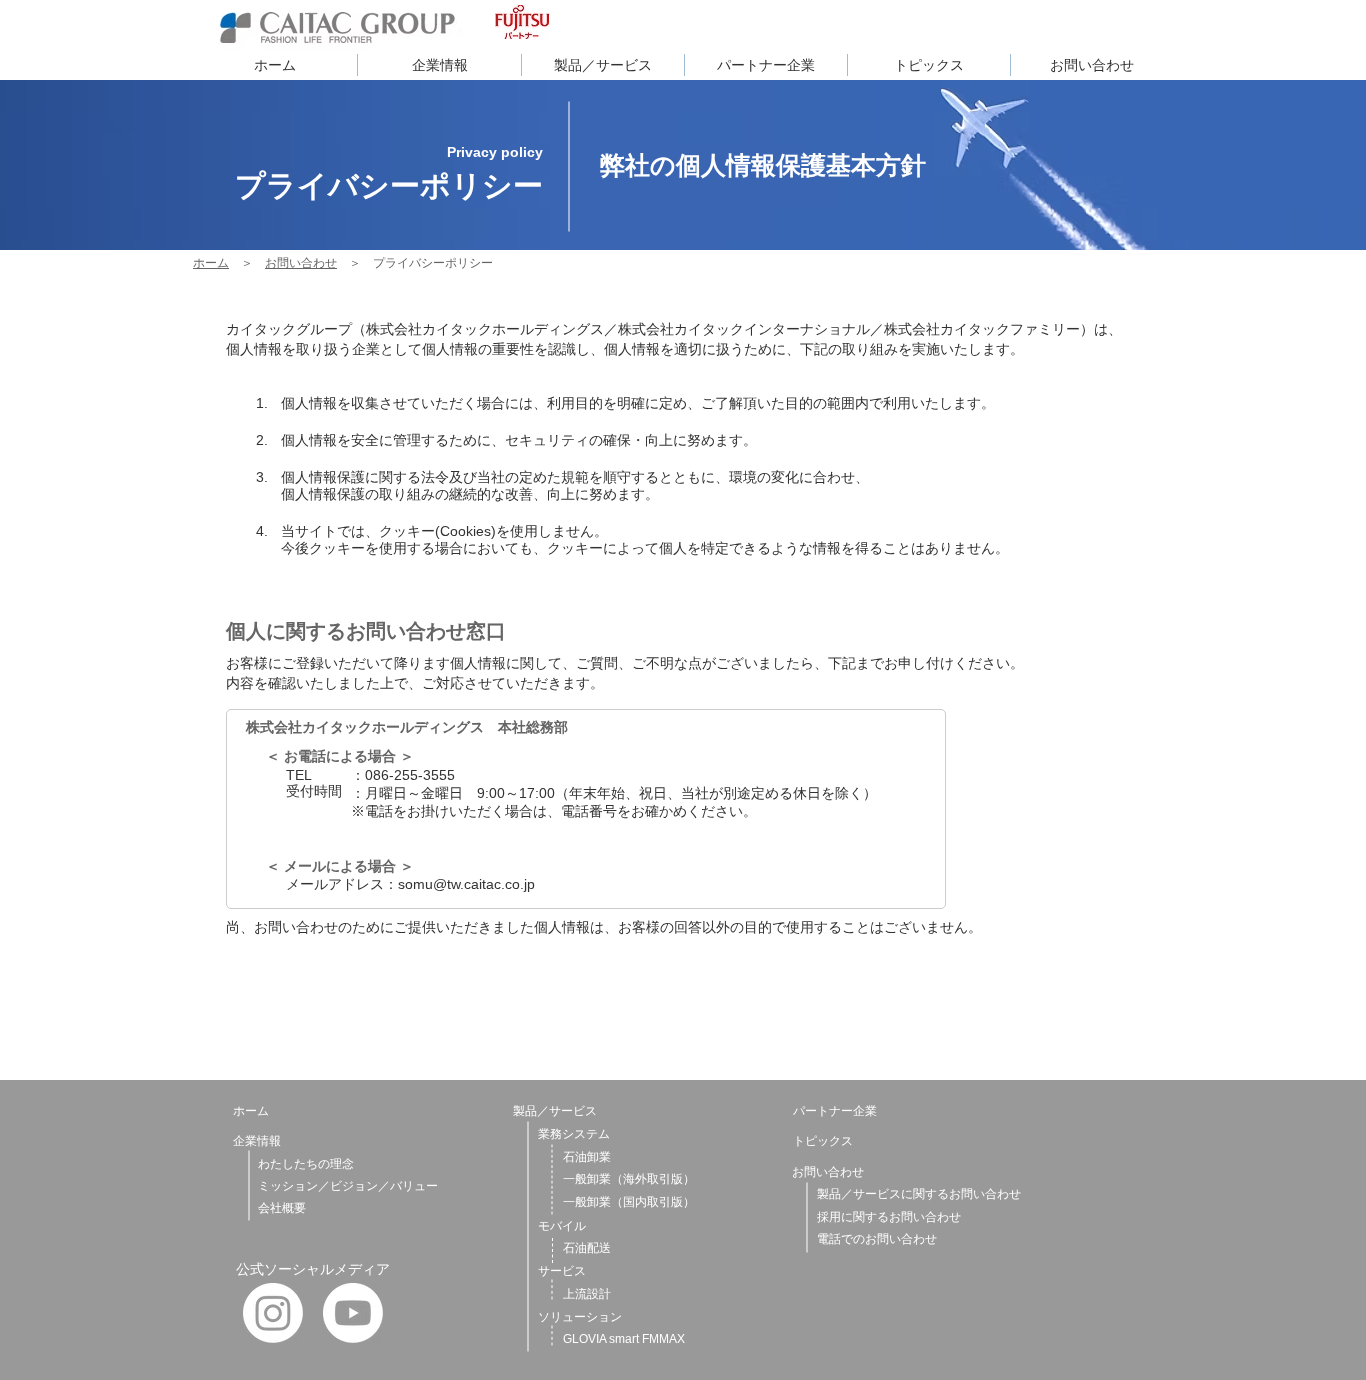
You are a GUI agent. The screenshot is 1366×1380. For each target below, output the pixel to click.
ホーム (211, 263)
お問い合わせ (301, 263)
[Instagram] (273, 1313)
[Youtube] (353, 1313)
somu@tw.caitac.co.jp (466, 884)
